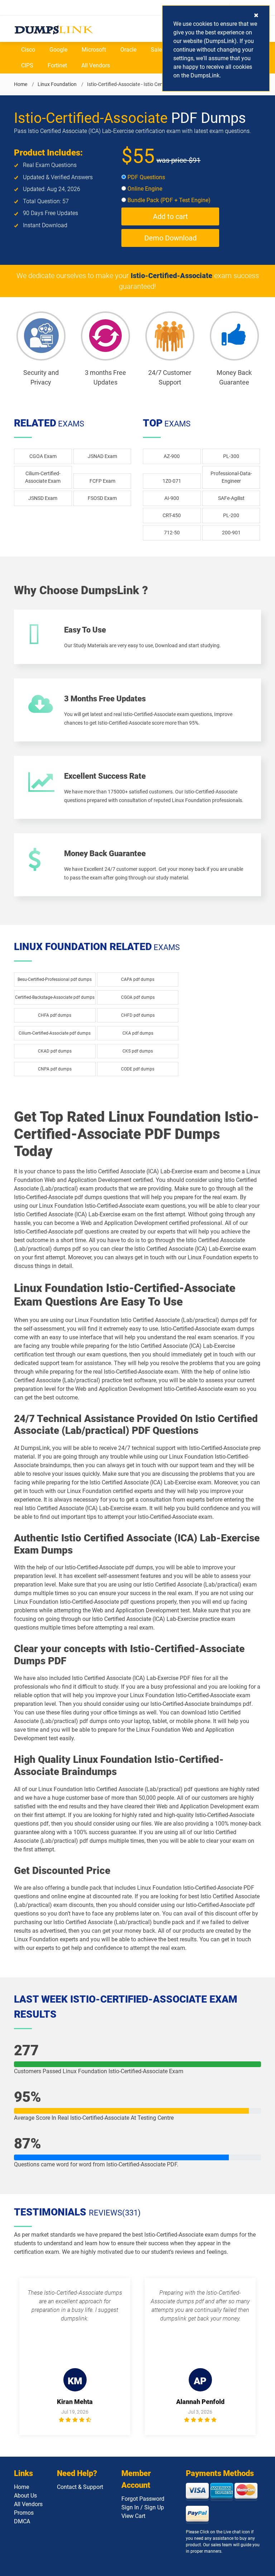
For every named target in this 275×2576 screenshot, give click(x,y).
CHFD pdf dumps (138, 1015)
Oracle (128, 50)
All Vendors (96, 65)
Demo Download (170, 238)
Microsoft (94, 50)
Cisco (28, 50)
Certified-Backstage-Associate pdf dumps (55, 997)
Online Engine (144, 189)
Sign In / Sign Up (143, 2507)
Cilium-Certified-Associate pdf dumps (55, 1033)
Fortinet (57, 65)
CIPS (27, 65)
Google (58, 50)
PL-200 (231, 515)
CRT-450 (172, 515)
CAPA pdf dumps (138, 979)
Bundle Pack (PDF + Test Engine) (168, 200)
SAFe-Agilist (231, 498)
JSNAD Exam (102, 456)
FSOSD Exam (102, 498)
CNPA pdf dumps (55, 1069)
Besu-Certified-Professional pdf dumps (55, 979)
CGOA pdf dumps (138, 997)
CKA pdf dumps (138, 1033)
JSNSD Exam (43, 498)
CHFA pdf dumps (55, 1015)
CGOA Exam (43, 456)
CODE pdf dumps (138, 1069)
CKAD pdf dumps (55, 1051)
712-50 (172, 533)
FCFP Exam (102, 481)
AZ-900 (172, 456)
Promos (24, 2513)
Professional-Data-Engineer (231, 477)
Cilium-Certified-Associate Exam (43, 477)
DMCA (22, 2521)
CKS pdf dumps (138, 1051)
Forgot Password (143, 2499)
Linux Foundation (57, 84)
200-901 (231, 533)
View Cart (133, 2516)
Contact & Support (80, 2487)
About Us (25, 2496)
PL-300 (231, 456)
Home (21, 84)
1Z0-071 (172, 481)
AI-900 (172, 498)
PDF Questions (146, 177)
